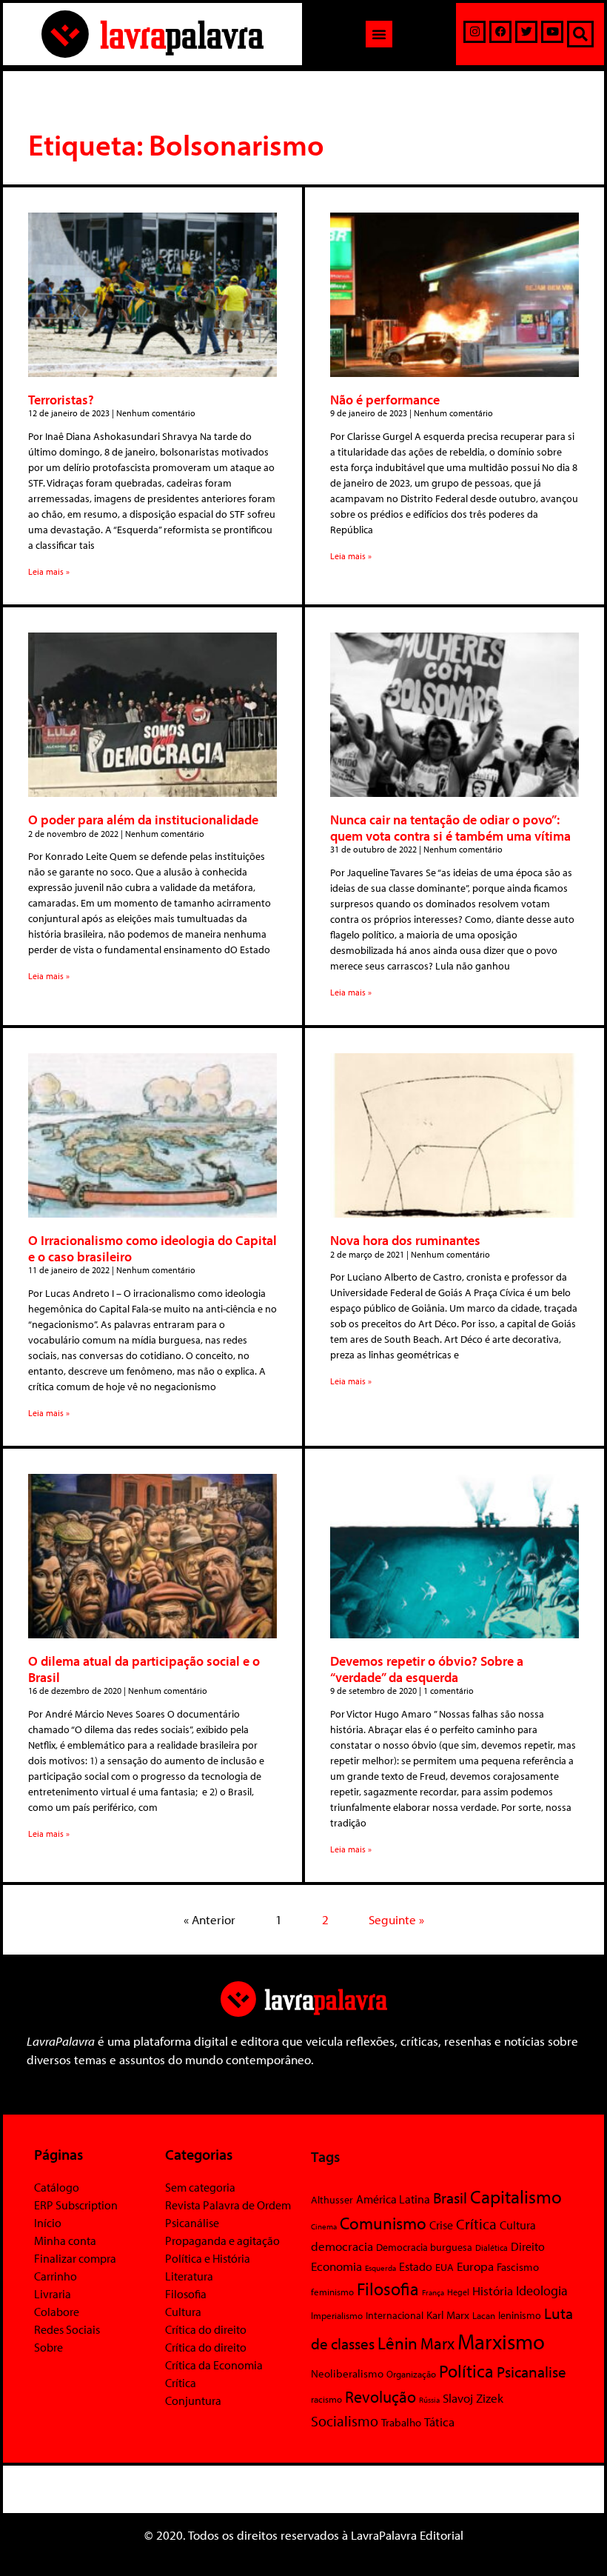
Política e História (208, 2258)
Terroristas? (61, 400)
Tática (439, 2422)
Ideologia (542, 2290)
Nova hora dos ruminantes (405, 1240)
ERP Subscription (76, 2205)
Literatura (189, 2276)
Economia (336, 2266)
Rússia (429, 2400)
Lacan (484, 2315)
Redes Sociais (67, 2329)
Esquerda (380, 2268)
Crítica (181, 2383)
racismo (326, 2399)
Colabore (57, 2312)
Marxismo (501, 2341)
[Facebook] (500, 32)
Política (466, 2371)
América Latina (393, 2199)
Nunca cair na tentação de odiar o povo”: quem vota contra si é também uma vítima (450, 828)
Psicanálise (192, 2223)
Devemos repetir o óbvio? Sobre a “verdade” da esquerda (427, 1669)
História (493, 2290)
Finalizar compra (75, 2258)
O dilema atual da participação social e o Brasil (144, 1669)
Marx (437, 2343)
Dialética (492, 2248)
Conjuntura (193, 2400)
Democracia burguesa (424, 2247)
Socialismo (345, 2420)
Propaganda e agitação (222, 2240)
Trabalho (401, 2422)
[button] (379, 34)
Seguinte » (396, 1919)
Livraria (53, 2294)
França (433, 2292)
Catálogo (57, 2187)
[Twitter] (526, 32)
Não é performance (385, 400)
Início (48, 2223)
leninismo (520, 2315)
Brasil (450, 2198)
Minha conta (65, 2240)
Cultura (183, 2312)
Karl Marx (448, 2315)
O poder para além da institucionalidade (143, 820)
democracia (342, 2246)
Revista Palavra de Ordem (228, 2205)
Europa (475, 2266)
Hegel (458, 2292)
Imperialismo (337, 2315)
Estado (416, 2266)
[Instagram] (474, 32)
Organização (411, 2374)
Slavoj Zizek (473, 2398)
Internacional (395, 2315)
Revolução (380, 2397)
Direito (528, 2246)
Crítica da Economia (214, 2365)
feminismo (332, 2292)
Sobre (48, 2347)
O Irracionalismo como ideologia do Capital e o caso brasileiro (152, 1248)
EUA (445, 2267)
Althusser (332, 2200)
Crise (441, 2225)
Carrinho (56, 2276)
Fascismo (518, 2267)
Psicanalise (531, 2372)
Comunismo (383, 2223)
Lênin (398, 2343)
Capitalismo (516, 2196)
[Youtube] (552, 32)
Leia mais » (49, 571)
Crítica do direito (206, 2329)
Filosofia (186, 2294)
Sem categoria (200, 2187)
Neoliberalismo (347, 2373)
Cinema (324, 2226)
